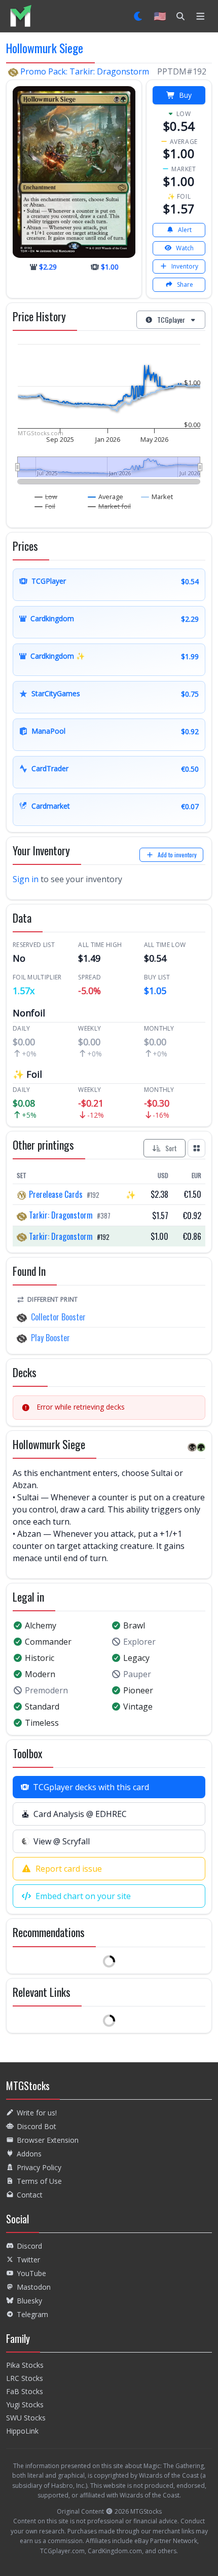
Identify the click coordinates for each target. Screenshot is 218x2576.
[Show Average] (106, 497)
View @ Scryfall (62, 1841)
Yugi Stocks (25, 2404)
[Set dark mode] (139, 16)
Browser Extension (48, 2140)
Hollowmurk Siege (45, 48)
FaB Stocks (25, 2391)
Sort (171, 1148)
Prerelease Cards (56, 1194)
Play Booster (50, 1338)
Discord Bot (37, 2126)
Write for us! (37, 2113)
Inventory (185, 266)
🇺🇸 (160, 16)
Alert (185, 230)
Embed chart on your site (83, 1896)
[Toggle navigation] (201, 16)
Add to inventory (177, 855)
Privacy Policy (39, 2167)
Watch (185, 248)
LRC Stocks (25, 2378)
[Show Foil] (45, 506)
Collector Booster (58, 1317)
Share (185, 285)
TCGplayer (171, 319)
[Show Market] (157, 497)
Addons (29, 2154)
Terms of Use (39, 2181)
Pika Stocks (25, 2365)
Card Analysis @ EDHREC (80, 1814)
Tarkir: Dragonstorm (61, 1215)
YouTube (31, 2273)
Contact (30, 2195)
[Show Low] (46, 497)
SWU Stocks (26, 2418)
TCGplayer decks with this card (91, 1787)
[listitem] (21, 16)
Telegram (32, 2314)
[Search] (180, 16)
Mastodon (34, 2287)
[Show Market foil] (110, 506)
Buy (185, 95)
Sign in (26, 879)
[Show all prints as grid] (197, 1148)
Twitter (28, 2260)
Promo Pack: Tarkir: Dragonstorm (85, 71)
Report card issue (69, 1869)
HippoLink (22, 2431)
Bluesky (29, 2301)
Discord (29, 2246)
